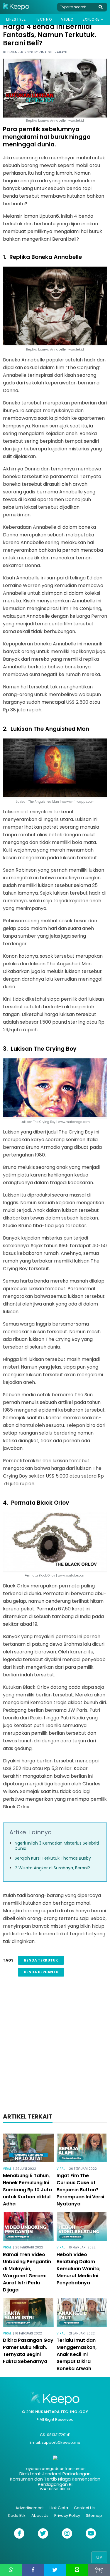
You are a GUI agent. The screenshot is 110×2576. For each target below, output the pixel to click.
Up (99, 2557)
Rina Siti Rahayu (53, 52)
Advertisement (30, 2508)
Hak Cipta (59, 2508)
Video (67, 19)
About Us (40, 2515)
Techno (44, 19)
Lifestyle (16, 19)
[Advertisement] (55, 2047)
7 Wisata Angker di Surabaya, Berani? (52, 1868)
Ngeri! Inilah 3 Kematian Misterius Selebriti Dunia (57, 1846)
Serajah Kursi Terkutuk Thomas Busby (53, 1858)
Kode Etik (17, 2515)
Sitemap (94, 2515)
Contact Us (84, 2508)
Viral (7, 2169)
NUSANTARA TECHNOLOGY (62, 2412)
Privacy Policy (67, 2515)
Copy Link (99, 2571)
